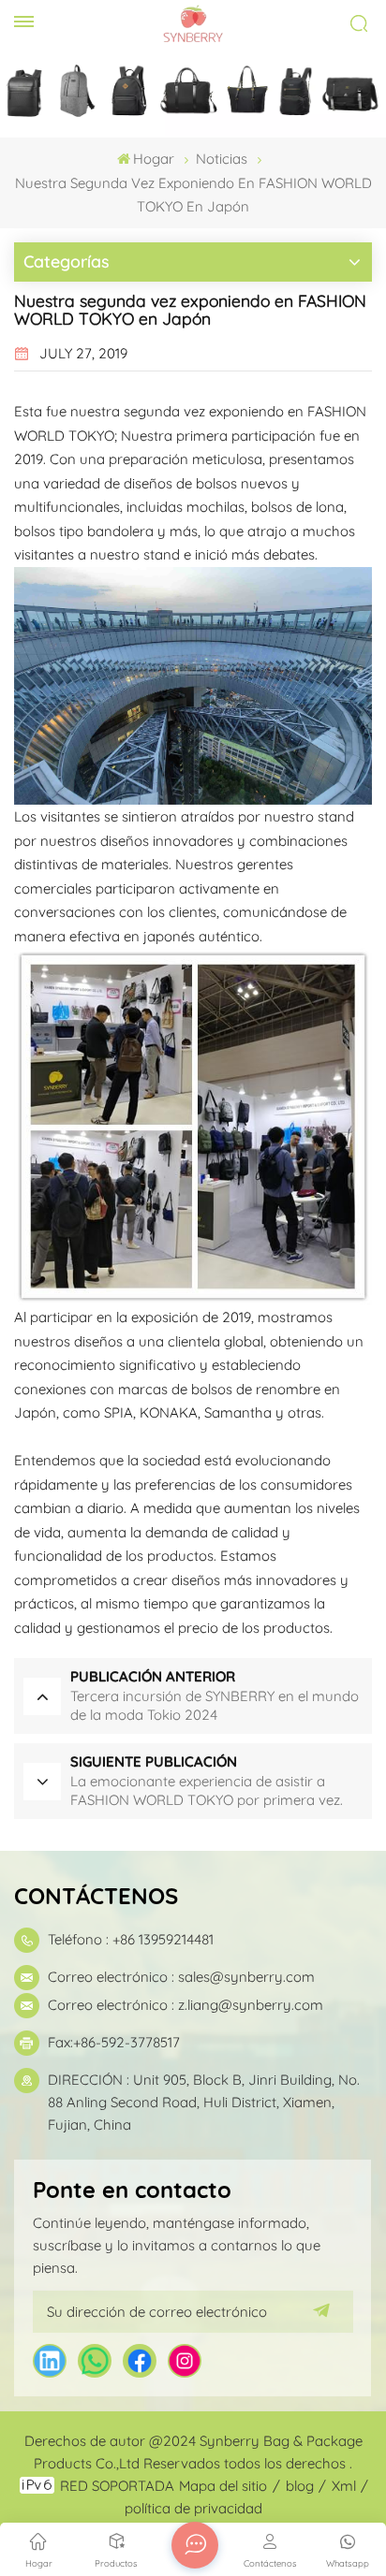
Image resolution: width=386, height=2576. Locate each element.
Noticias (222, 159)
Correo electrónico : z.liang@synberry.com (186, 2005)
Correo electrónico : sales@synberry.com (181, 1977)
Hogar (154, 159)
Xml (344, 2486)
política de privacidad (193, 2508)
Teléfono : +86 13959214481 (131, 1939)
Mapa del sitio (223, 2486)
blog (300, 2486)
